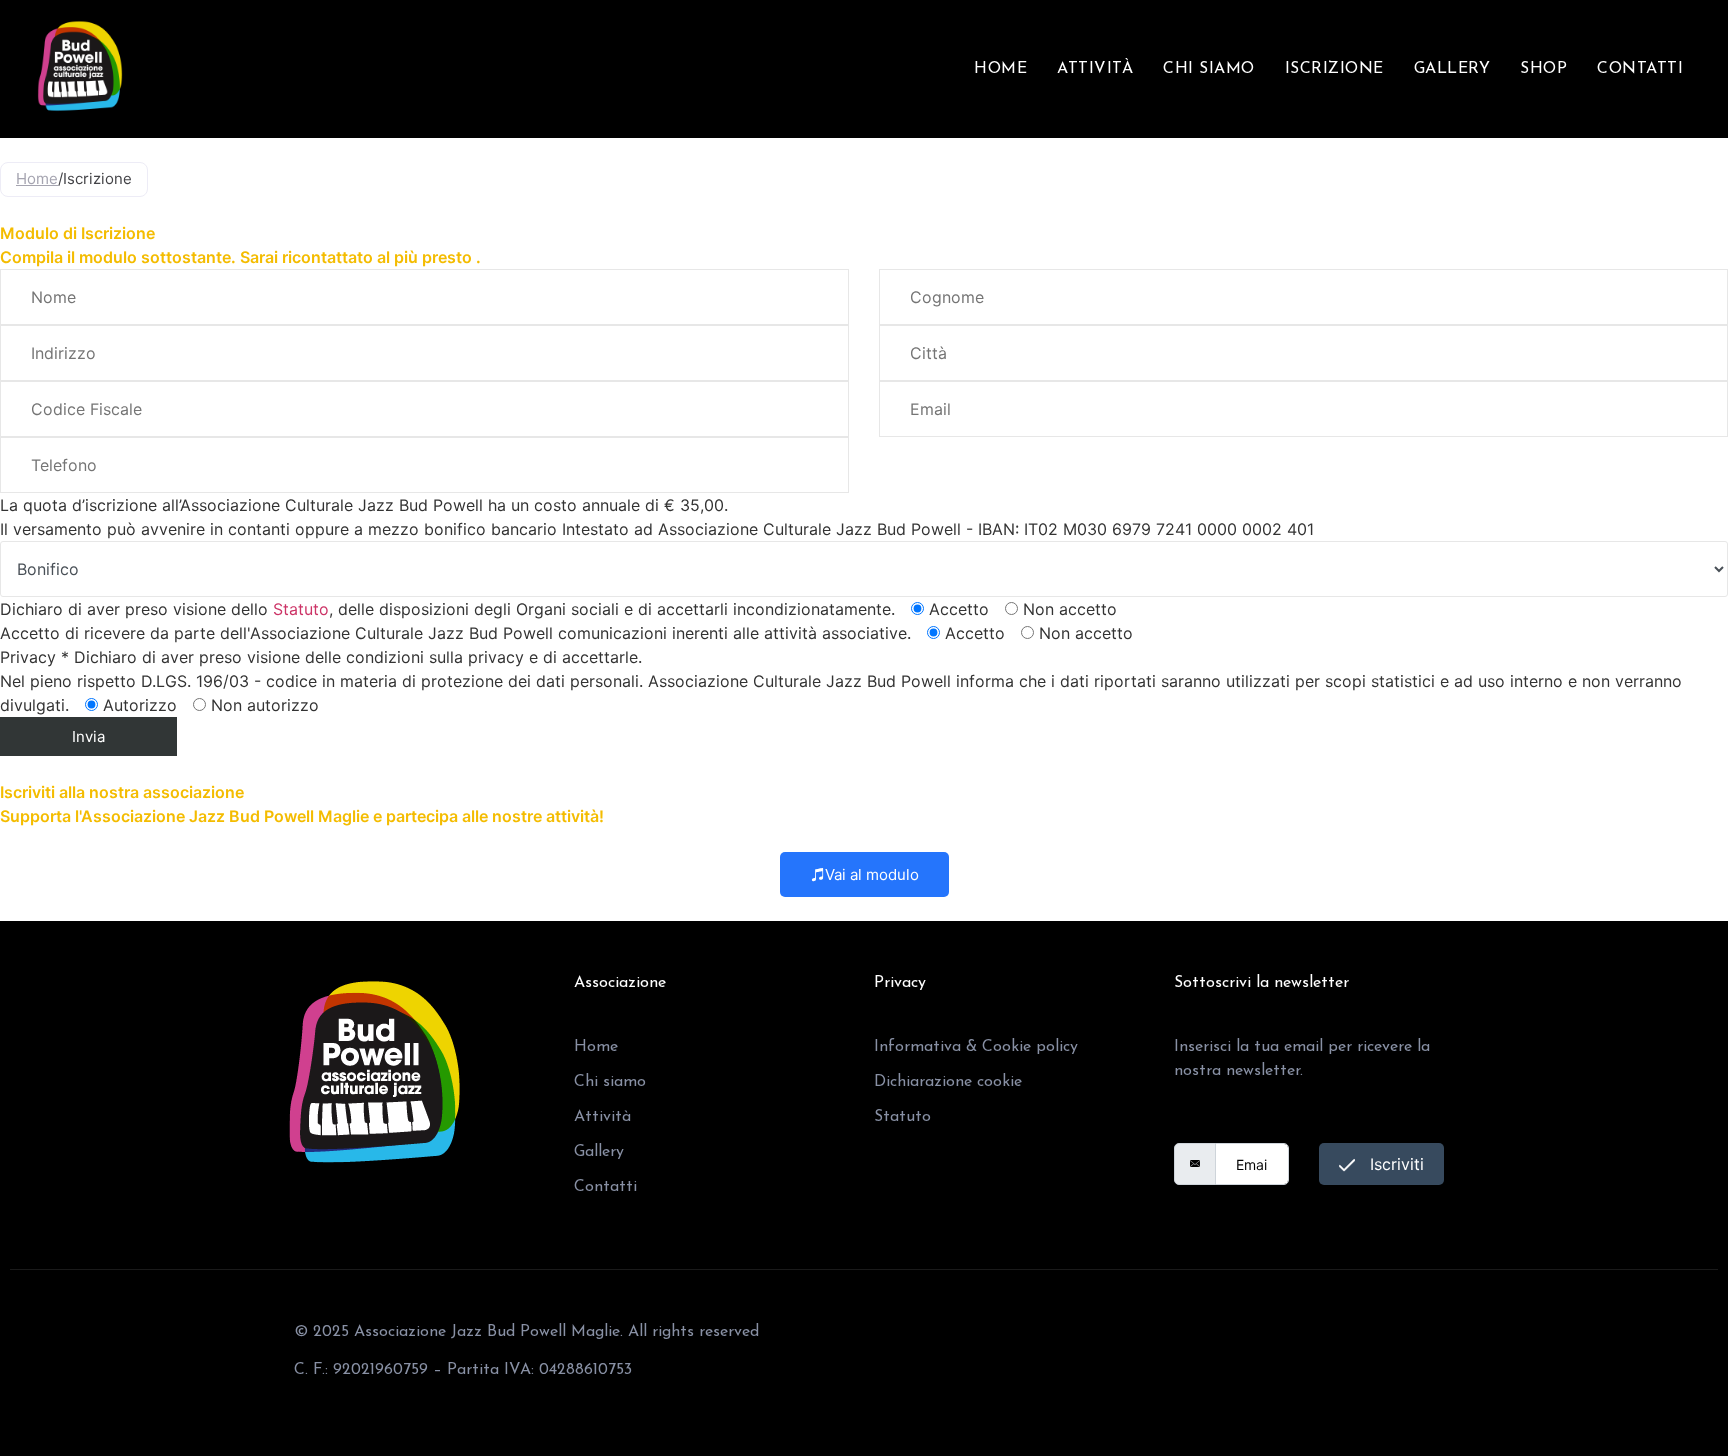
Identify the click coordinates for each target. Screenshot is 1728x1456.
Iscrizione (1334, 69)
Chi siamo (1209, 69)
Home (1000, 69)
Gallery (1452, 69)
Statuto (301, 609)
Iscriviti (1394, 1164)
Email (1194, 1127)
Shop (1543, 69)
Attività (1095, 69)
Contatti (1640, 69)
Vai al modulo (872, 874)
